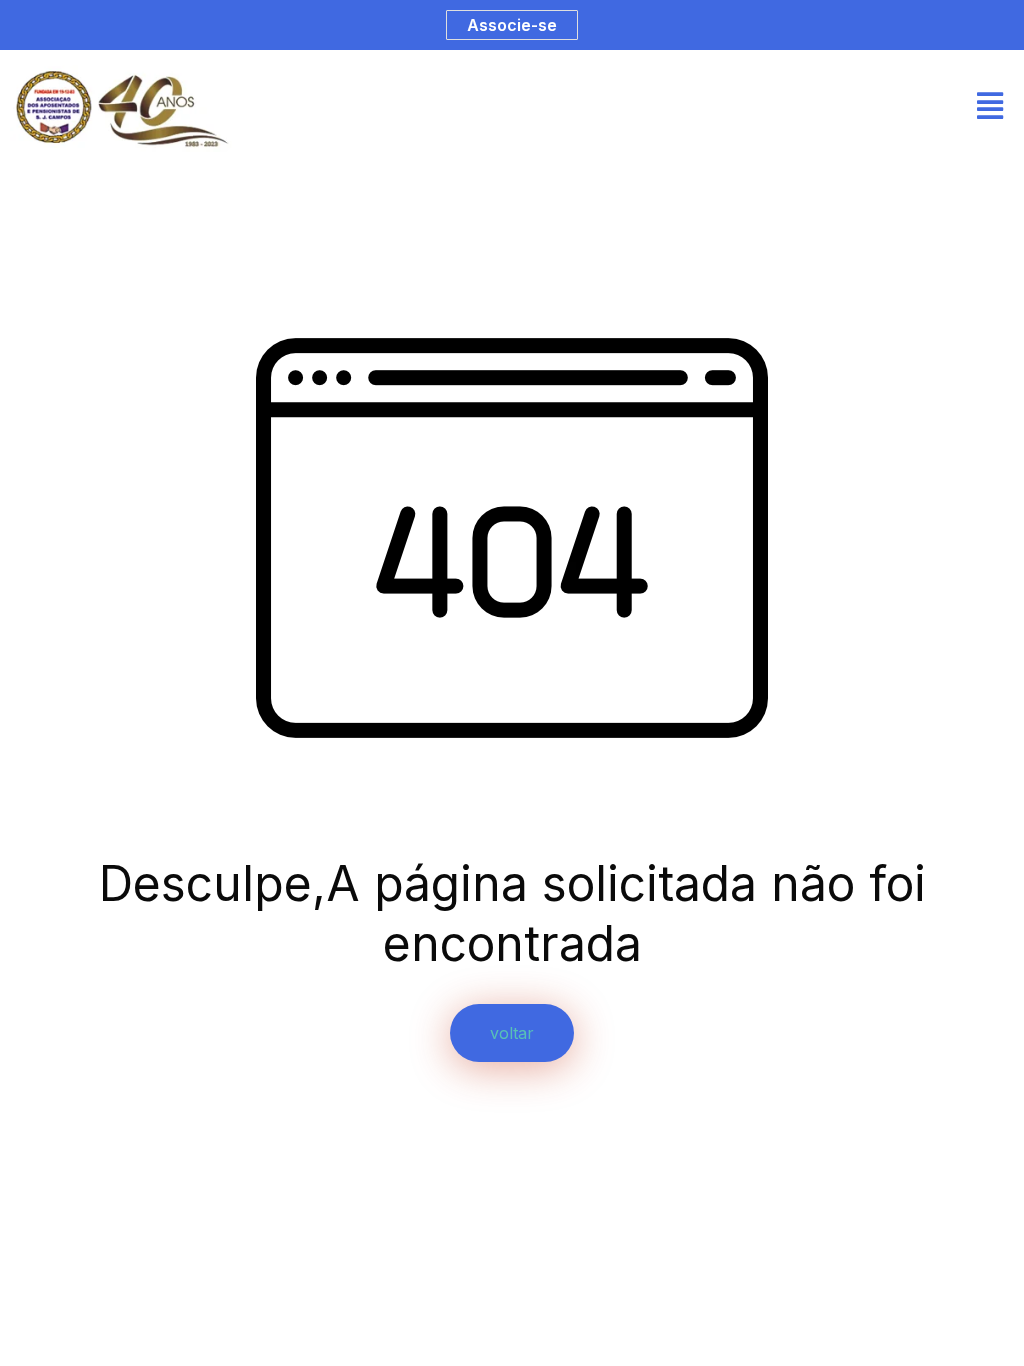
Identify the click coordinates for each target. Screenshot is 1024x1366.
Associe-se (512, 25)
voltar (512, 1033)
